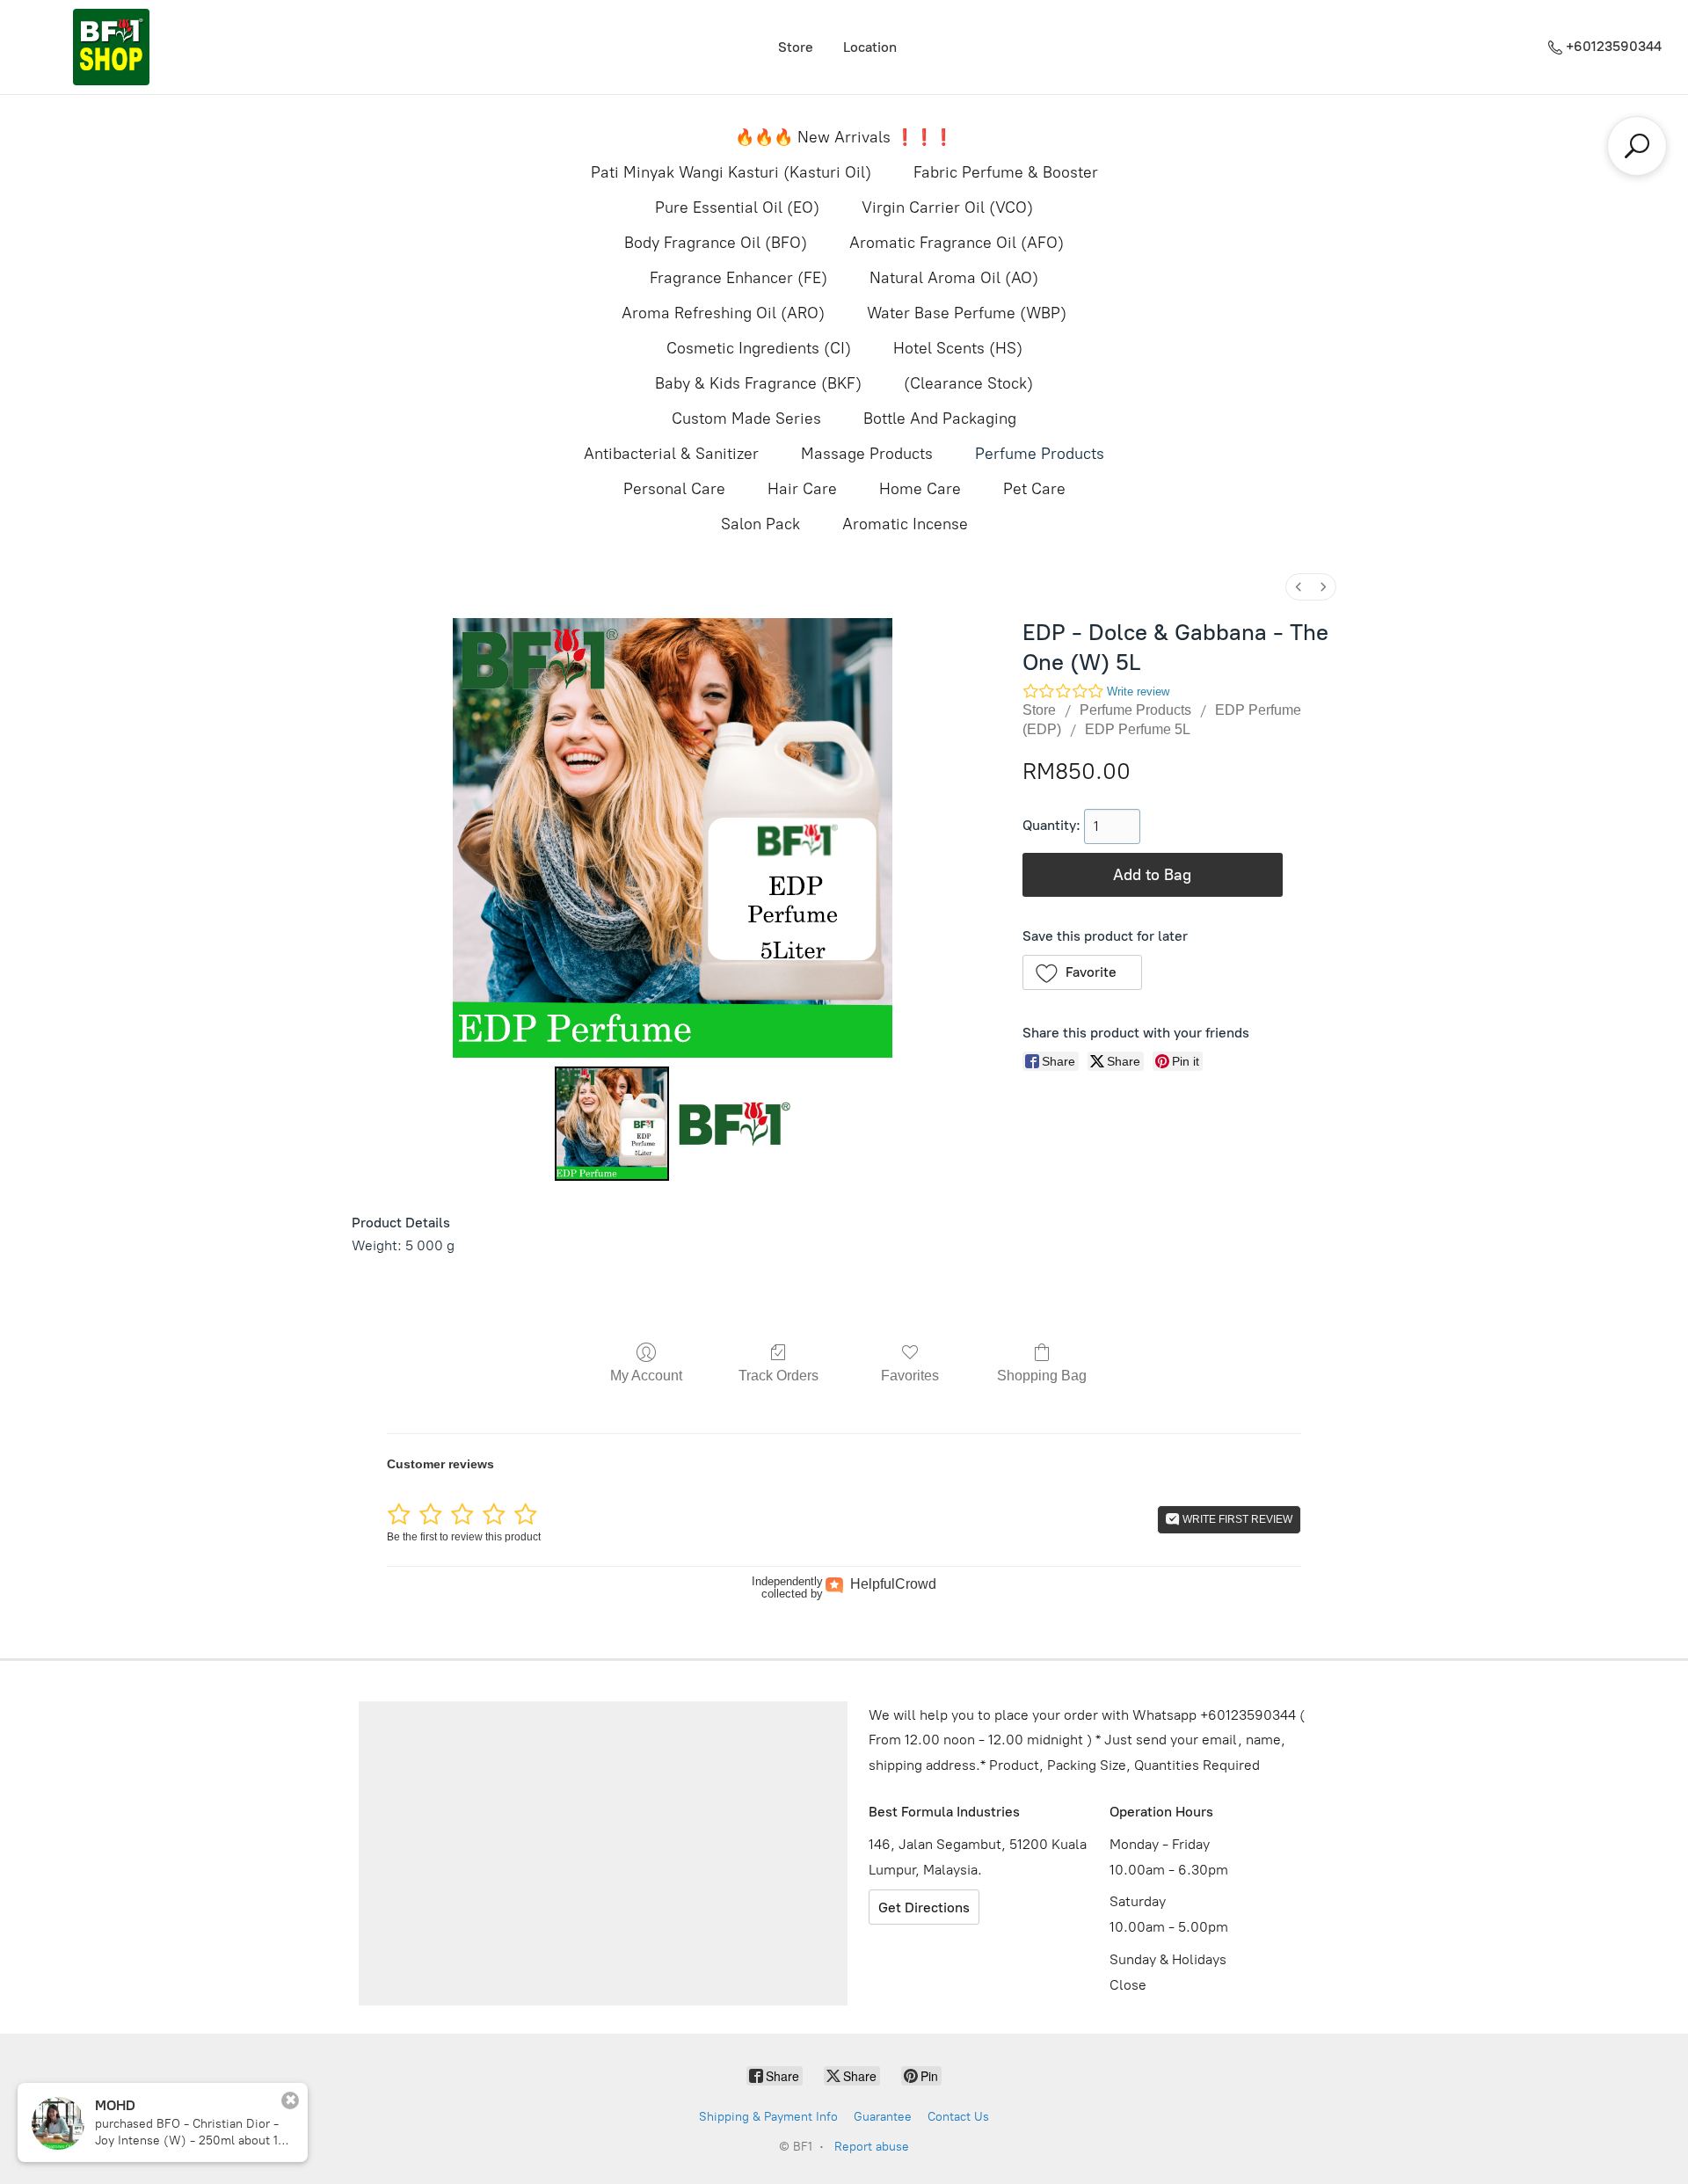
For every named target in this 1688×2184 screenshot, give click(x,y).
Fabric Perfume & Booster (1006, 172)
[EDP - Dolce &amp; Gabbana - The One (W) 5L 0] (612, 1124)
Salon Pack (760, 524)
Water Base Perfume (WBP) (967, 313)
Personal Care (674, 489)
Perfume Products (1040, 454)
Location (870, 47)
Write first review (1236, 1519)
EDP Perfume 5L (1138, 729)
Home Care (920, 489)
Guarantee (883, 2117)
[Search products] (1637, 146)
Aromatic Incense (905, 524)
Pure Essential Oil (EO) (737, 207)
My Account (646, 1376)
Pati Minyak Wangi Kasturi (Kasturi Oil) (731, 172)
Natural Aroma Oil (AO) (954, 278)
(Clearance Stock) (968, 383)
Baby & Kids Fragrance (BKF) (758, 383)
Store (796, 47)
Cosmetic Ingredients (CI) (759, 348)
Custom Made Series (746, 419)
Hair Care (802, 489)
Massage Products (867, 454)
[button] (1083, 972)
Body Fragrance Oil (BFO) (716, 243)
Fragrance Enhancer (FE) (738, 278)
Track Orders (779, 1376)
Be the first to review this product (464, 1537)
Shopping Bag (1042, 1376)
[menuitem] (1299, 587)
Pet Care (1034, 489)
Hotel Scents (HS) (958, 348)
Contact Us (958, 2117)
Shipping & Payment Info (768, 2117)
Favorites (910, 1376)
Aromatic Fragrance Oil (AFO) (957, 243)
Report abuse (872, 2147)
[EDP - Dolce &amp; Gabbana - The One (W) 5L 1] (733, 1124)
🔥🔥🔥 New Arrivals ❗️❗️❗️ (844, 137)
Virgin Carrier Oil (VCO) (947, 207)
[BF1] (111, 47)
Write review (1138, 692)
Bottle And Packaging (940, 419)
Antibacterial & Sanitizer (671, 454)
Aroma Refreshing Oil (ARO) (723, 313)
